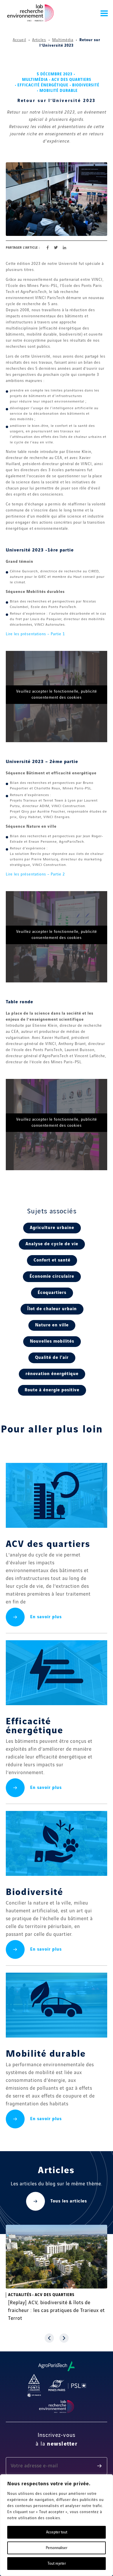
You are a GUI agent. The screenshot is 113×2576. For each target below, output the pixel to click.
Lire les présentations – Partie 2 (35, 874)
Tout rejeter (57, 2564)
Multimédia (63, 40)
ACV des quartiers (71, 80)
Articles (39, 40)
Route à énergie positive (52, 1390)
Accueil (19, 40)
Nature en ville (52, 1325)
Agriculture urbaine (52, 1228)
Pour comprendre (37, 2295)
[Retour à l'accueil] (30, 13)
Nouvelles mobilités (52, 1341)
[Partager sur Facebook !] (48, 248)
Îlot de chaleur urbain (52, 1309)
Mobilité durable (59, 91)
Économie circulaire (52, 1277)
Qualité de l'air (52, 1358)
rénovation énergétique (52, 1374)
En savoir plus (46, 1617)
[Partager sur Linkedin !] (64, 248)
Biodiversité (86, 85)
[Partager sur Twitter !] (56, 248)
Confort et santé (52, 1260)
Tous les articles (69, 2201)
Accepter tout (57, 2532)
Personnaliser (57, 2548)
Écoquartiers (52, 1293)
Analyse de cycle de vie (52, 1244)
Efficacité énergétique (43, 85)
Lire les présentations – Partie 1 (35, 634)
